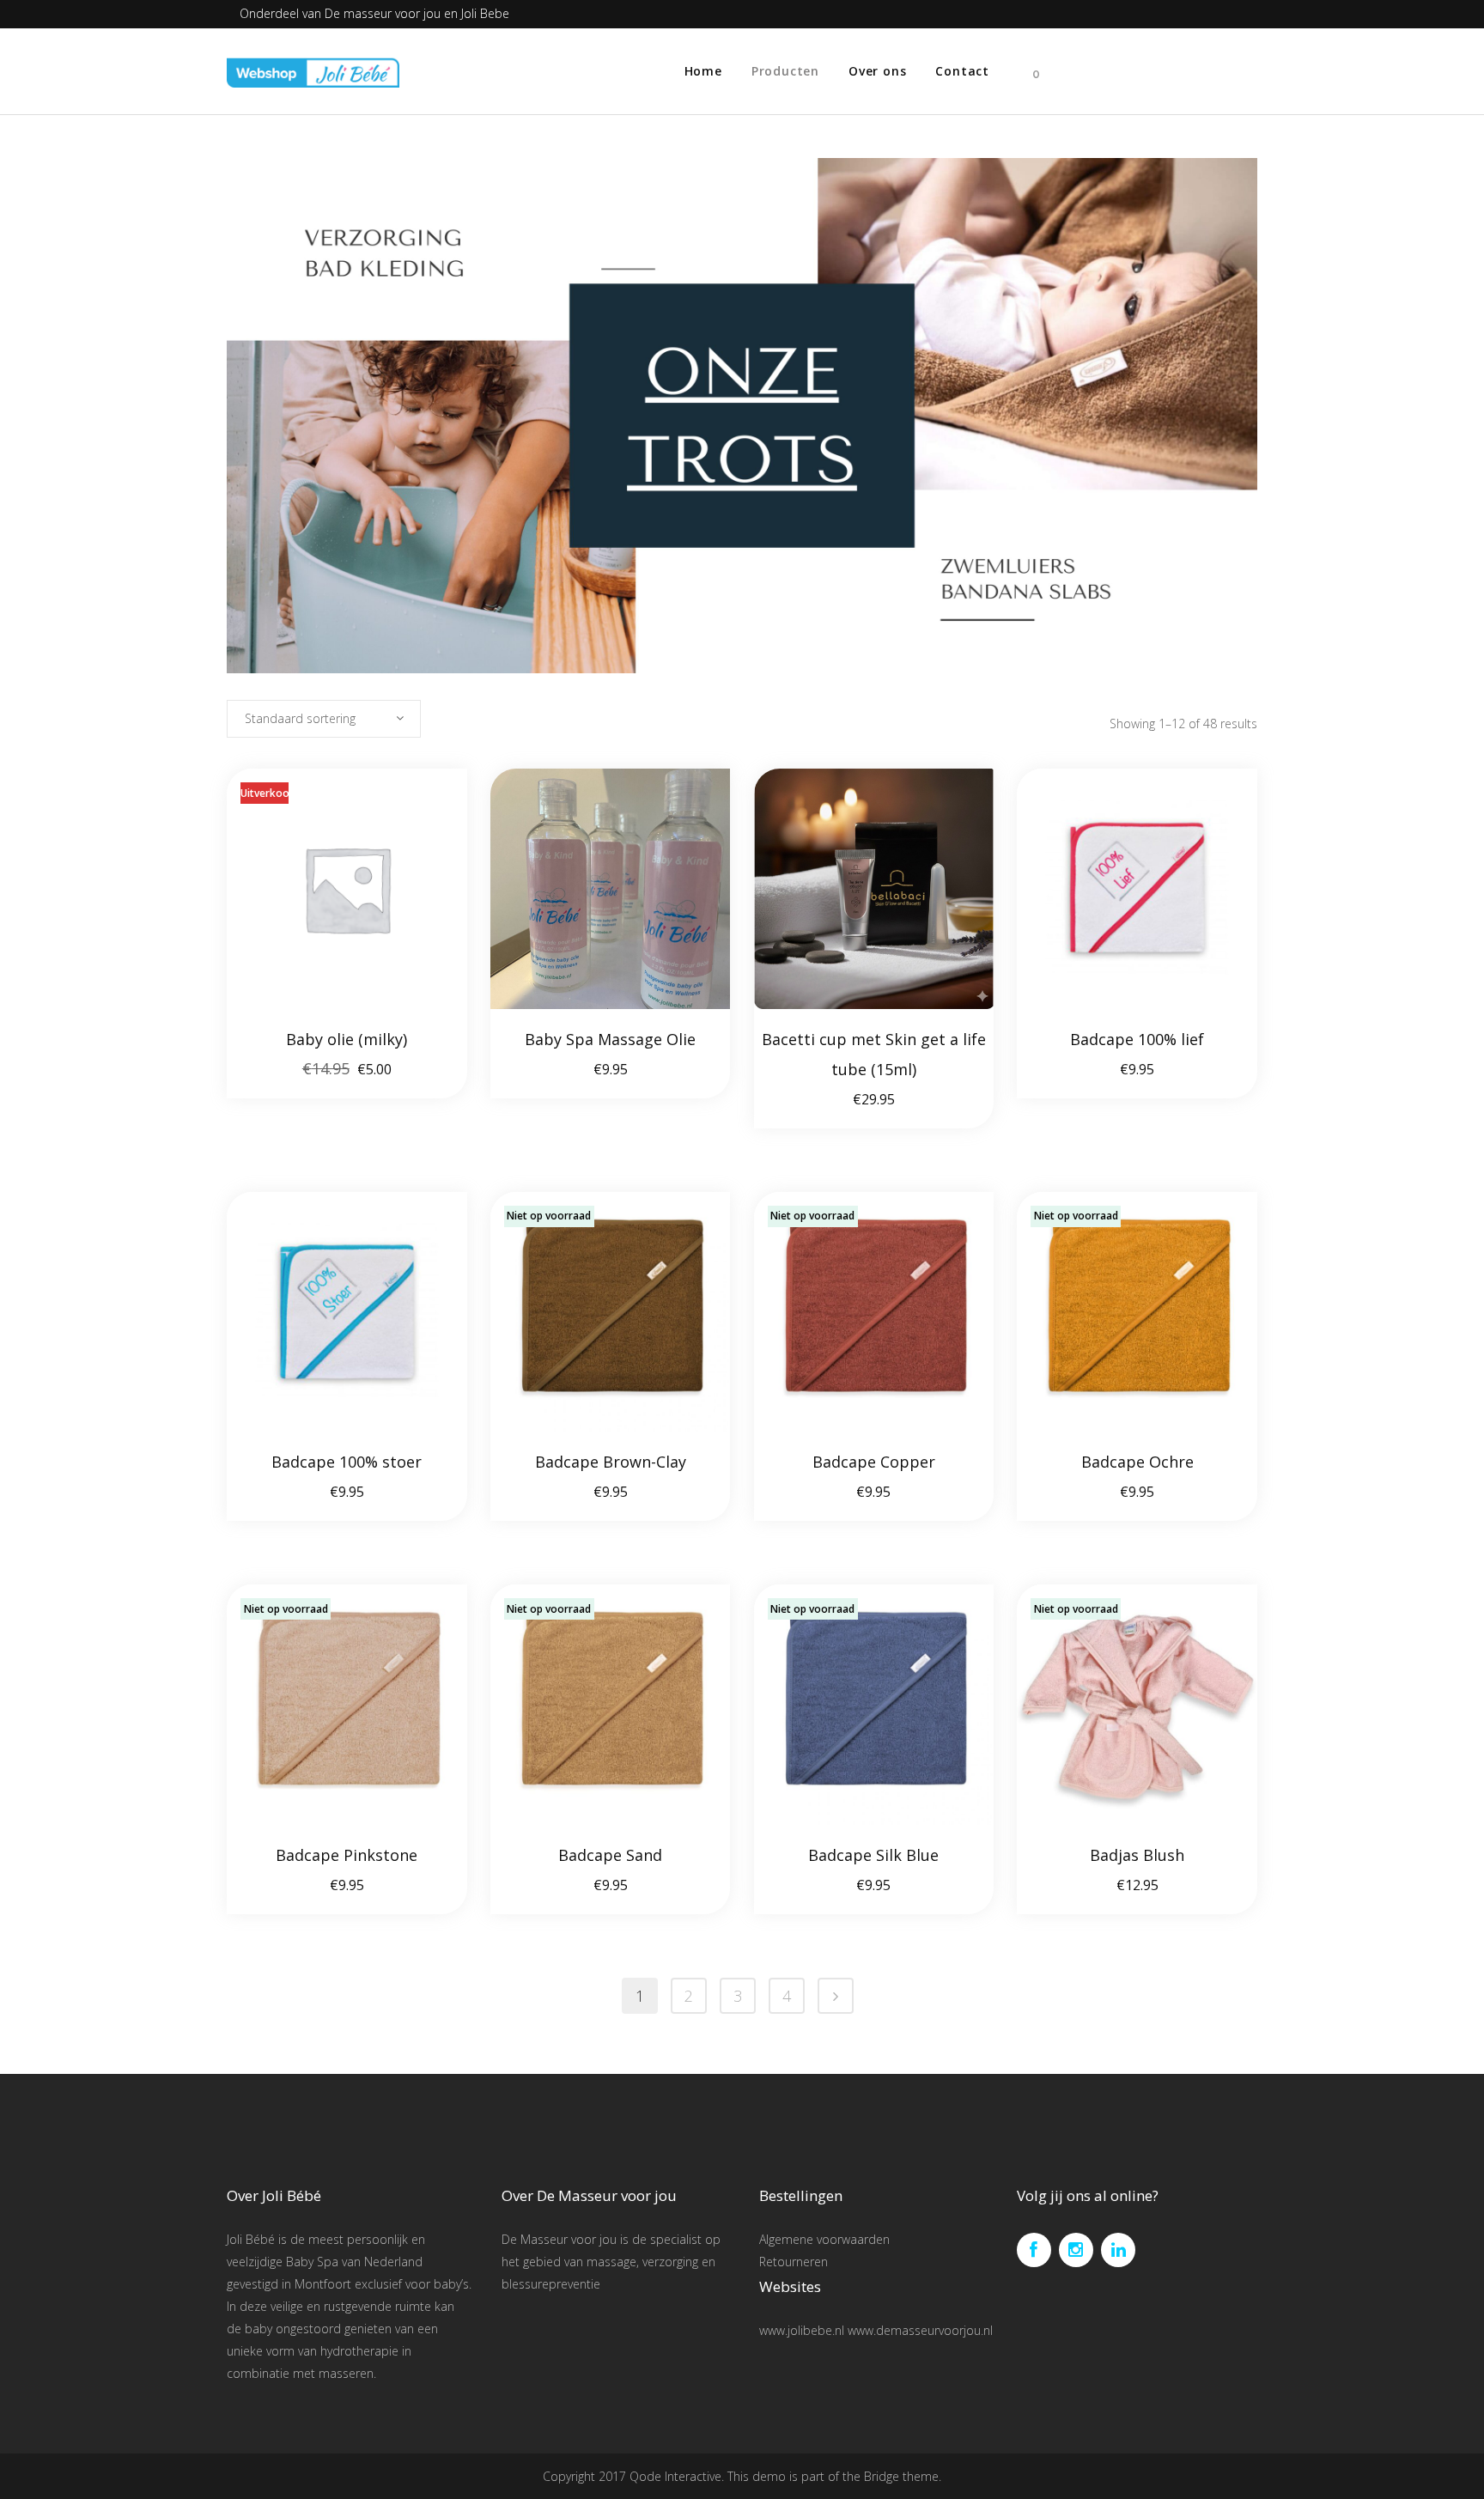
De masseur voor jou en (393, 13)
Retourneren (794, 2262)
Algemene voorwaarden (824, 2239)
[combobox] (324, 719)
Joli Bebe (485, 13)
